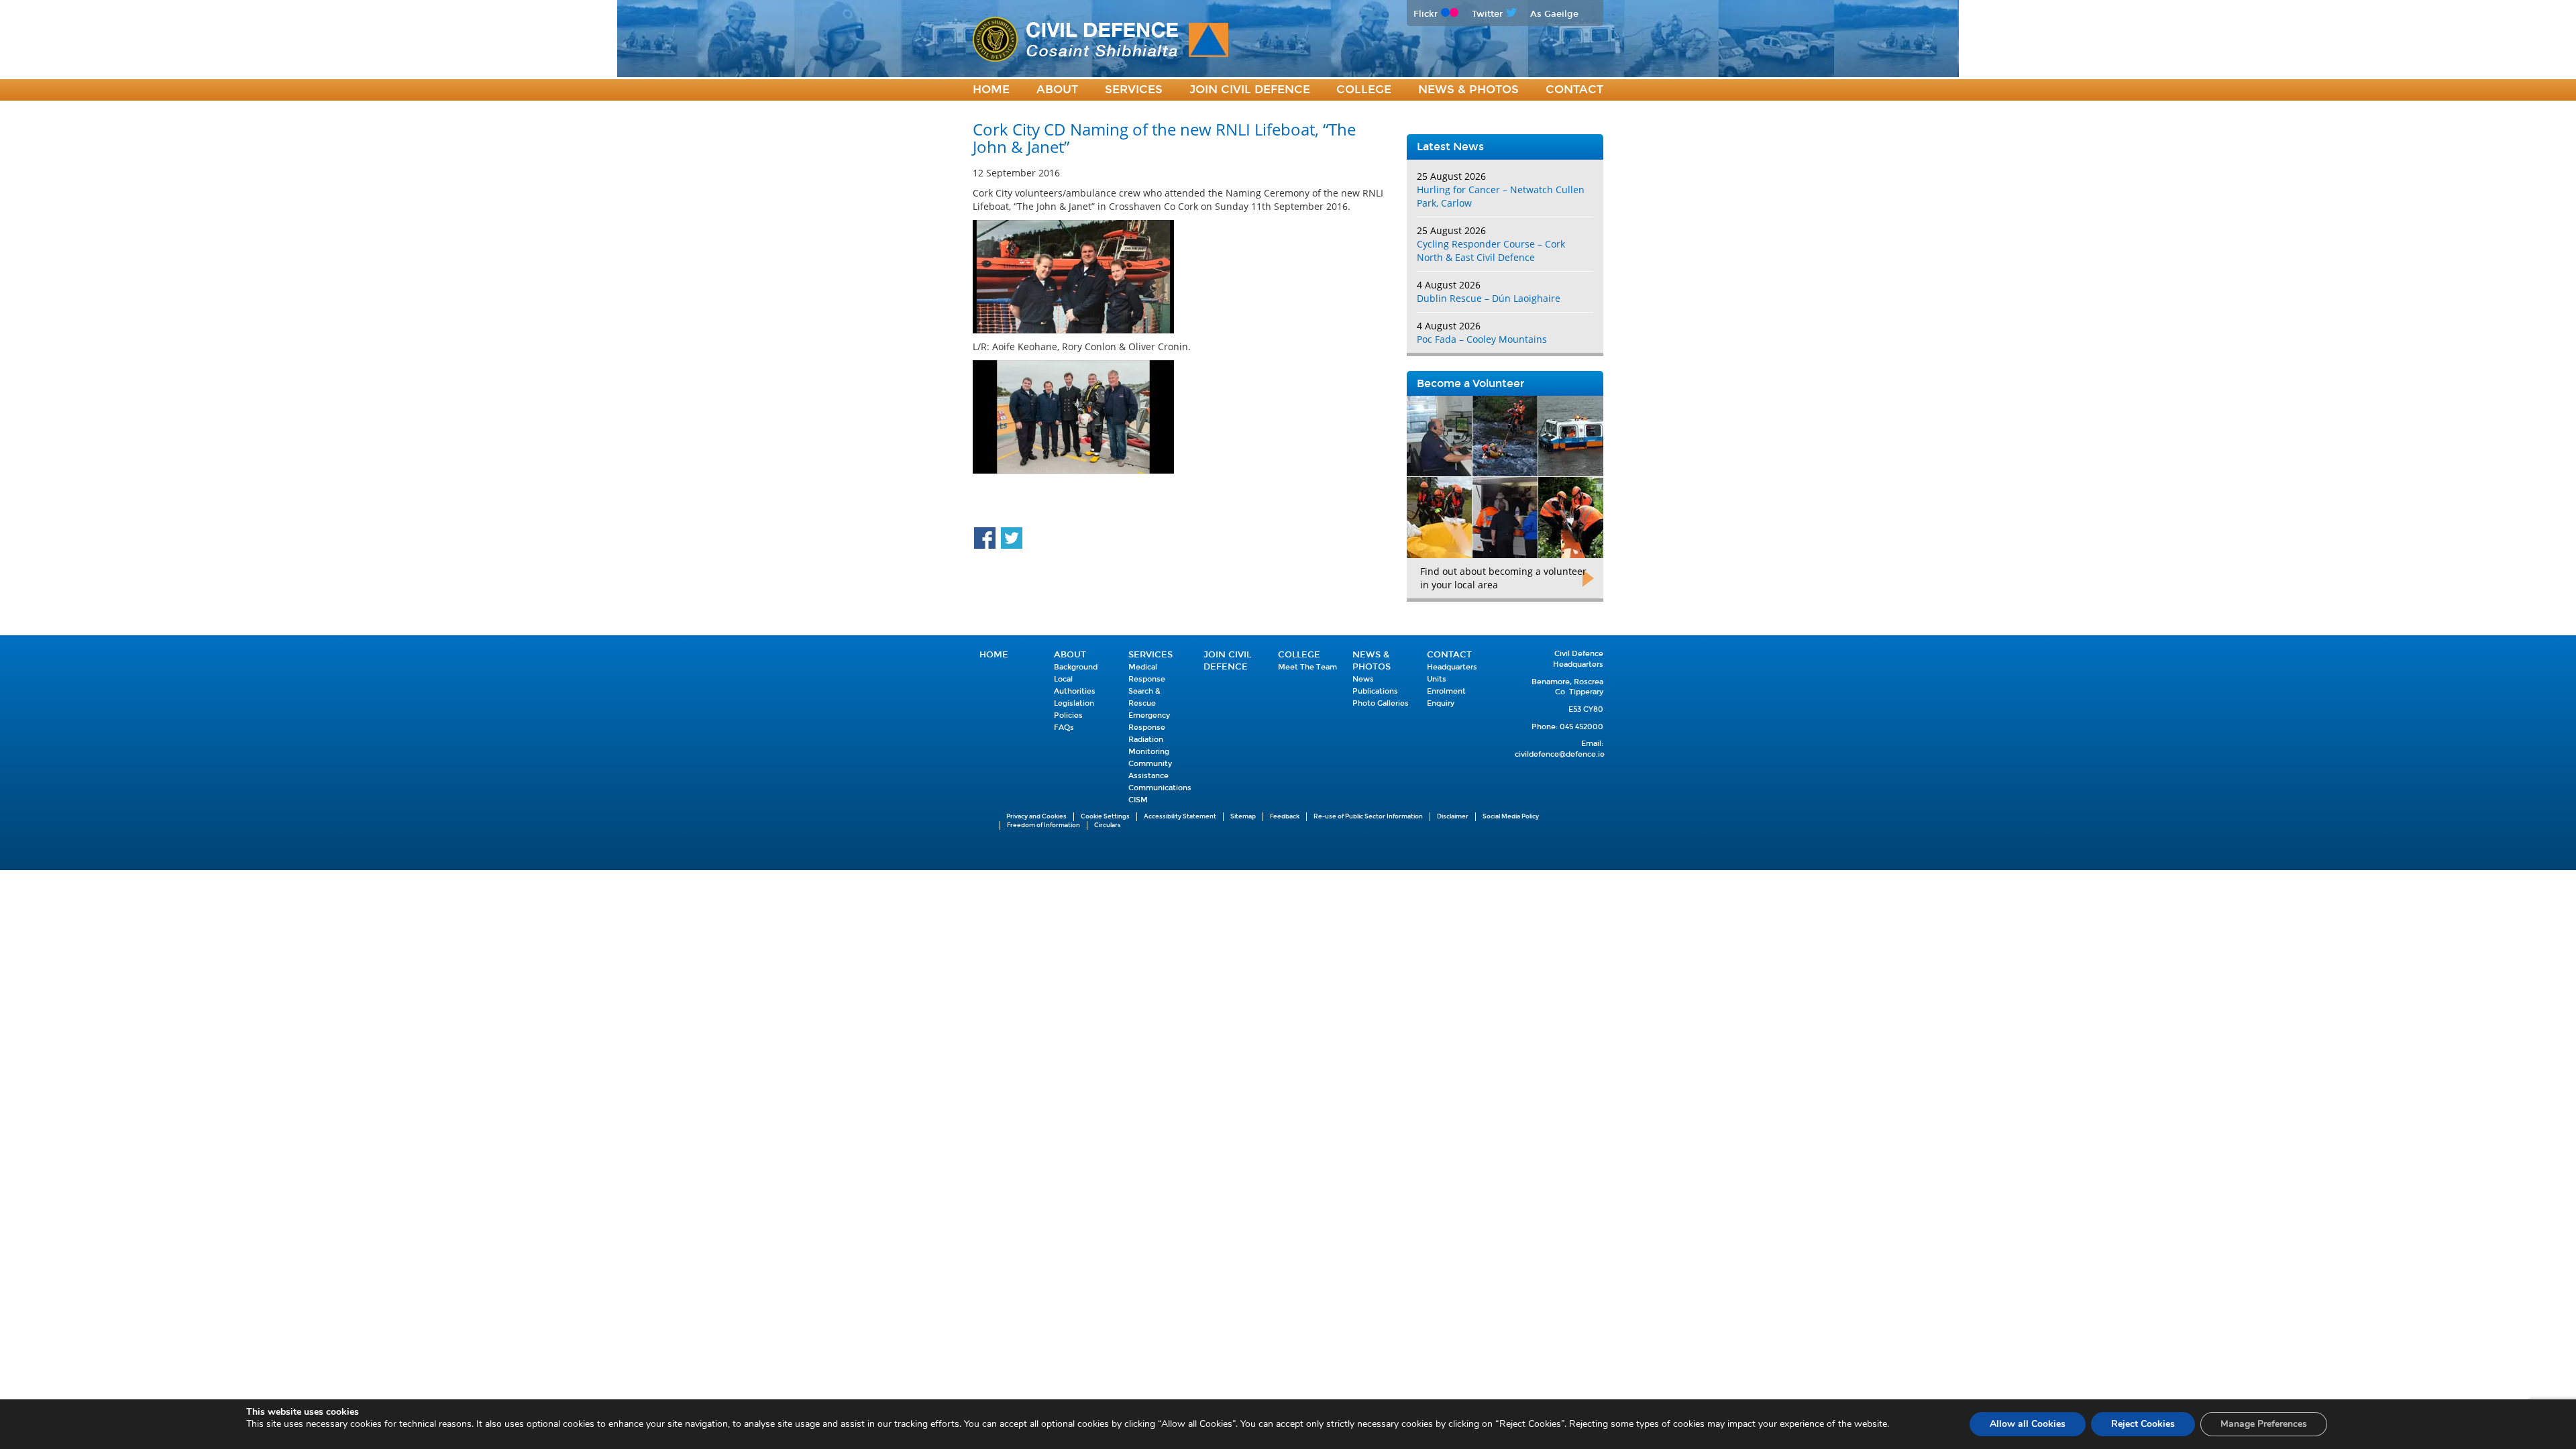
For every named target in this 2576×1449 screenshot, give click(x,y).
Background (1076, 667)
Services (1134, 90)
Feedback (1285, 816)
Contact (1574, 90)
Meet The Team (1307, 667)
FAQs (1064, 728)
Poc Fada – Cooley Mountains (1482, 339)
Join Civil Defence (1250, 90)
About (1057, 90)
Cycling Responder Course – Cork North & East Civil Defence (1491, 251)
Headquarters (1452, 667)
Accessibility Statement (1180, 816)
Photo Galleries (1381, 703)
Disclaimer (1453, 816)
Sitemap (1243, 816)
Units (1437, 679)
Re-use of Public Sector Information (1368, 816)
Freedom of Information (1043, 825)
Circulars (1108, 825)
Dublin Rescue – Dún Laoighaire (1489, 298)
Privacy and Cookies (1036, 816)
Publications (1375, 691)
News (1363, 679)
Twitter (1487, 14)
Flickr (1426, 14)
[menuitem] (991, 90)
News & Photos (1468, 90)
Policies (1068, 715)
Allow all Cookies (2028, 1424)
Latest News (1450, 147)
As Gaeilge (1554, 14)
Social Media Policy (1511, 816)
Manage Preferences (2264, 1424)
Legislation (1074, 703)
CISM (1138, 800)
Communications (1160, 788)
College (1364, 90)
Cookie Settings (1105, 816)
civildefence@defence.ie (1560, 754)
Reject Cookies (2143, 1424)
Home (991, 90)
